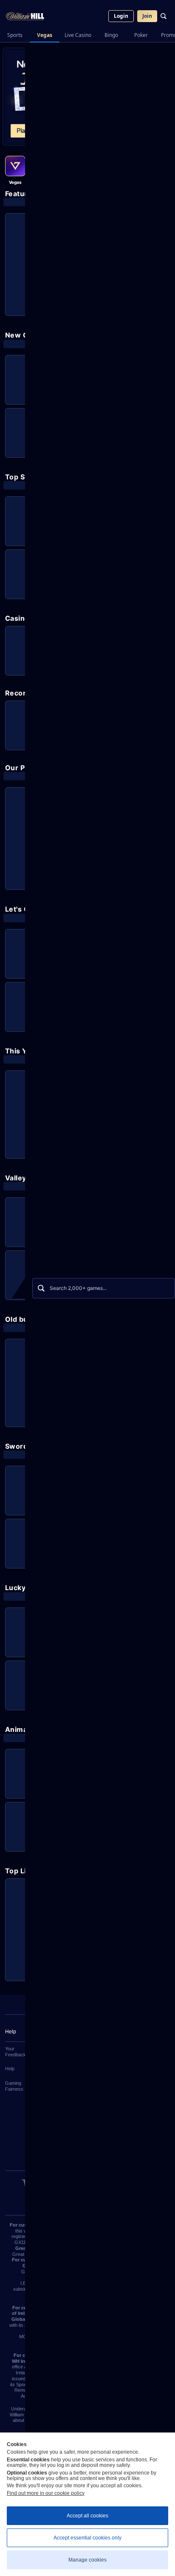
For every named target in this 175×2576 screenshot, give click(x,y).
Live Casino (78, 35)
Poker (141, 35)
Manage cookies (87, 2560)
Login (121, 16)
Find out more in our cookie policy (46, 2493)
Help (10, 2069)
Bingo (111, 35)
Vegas (45, 35)
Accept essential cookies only (87, 2538)
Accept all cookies (87, 2516)
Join (147, 16)
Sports (15, 35)
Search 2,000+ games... (78, 1288)
